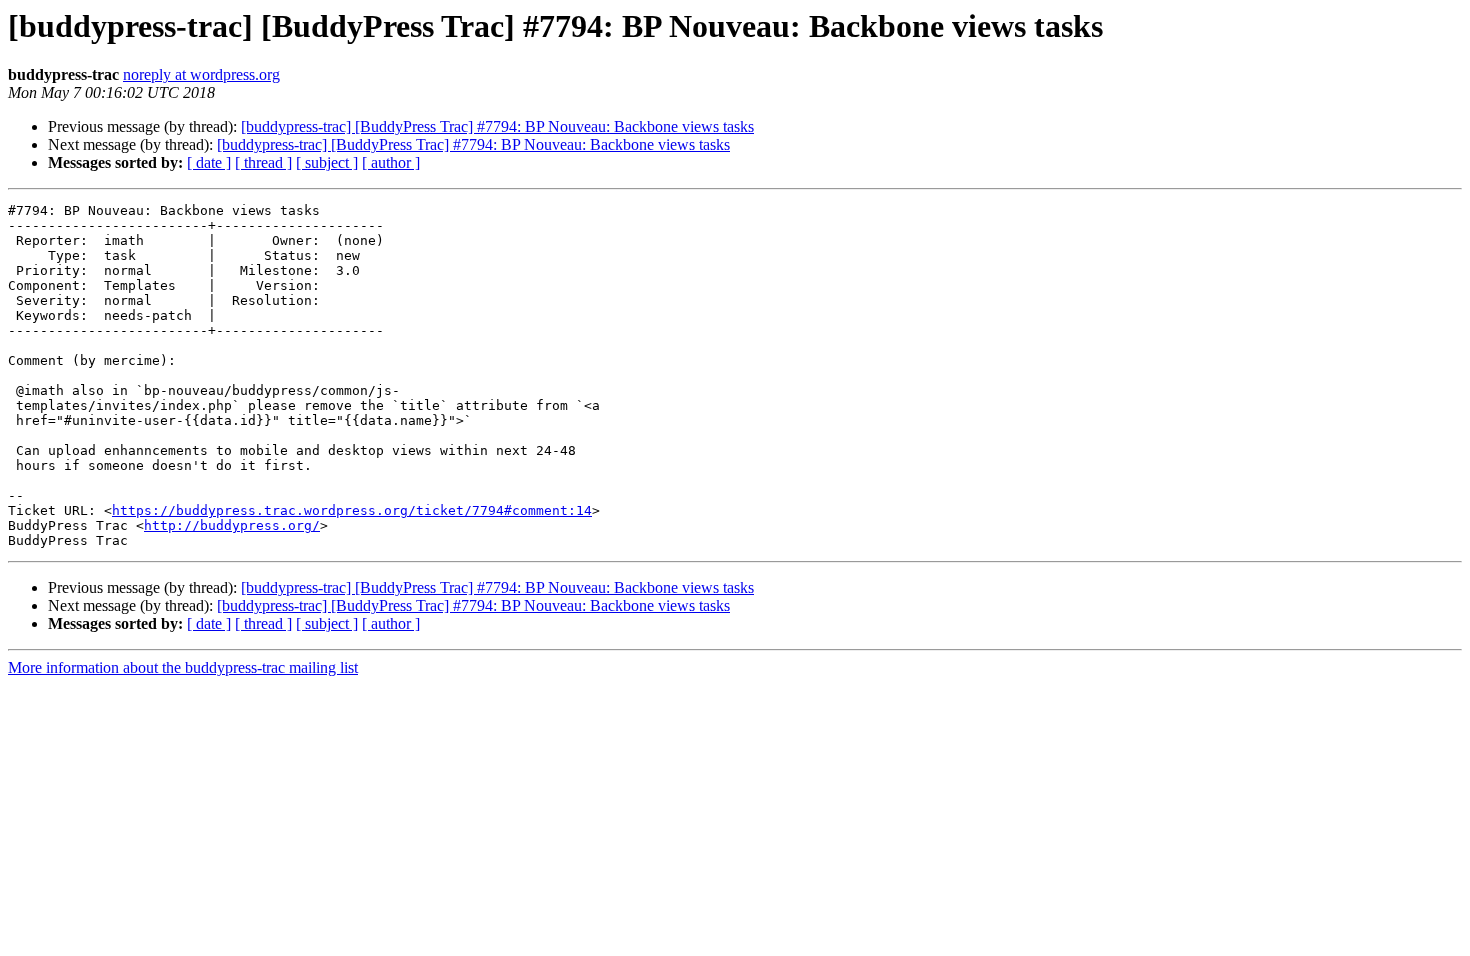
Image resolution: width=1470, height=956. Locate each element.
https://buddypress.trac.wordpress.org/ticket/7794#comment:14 (352, 510)
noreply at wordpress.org (201, 74)
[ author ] (391, 162)
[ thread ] (263, 162)
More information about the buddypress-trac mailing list (183, 667)
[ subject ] (327, 162)
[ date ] (209, 162)
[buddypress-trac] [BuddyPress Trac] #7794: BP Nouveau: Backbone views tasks (497, 126)
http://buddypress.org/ (232, 525)
